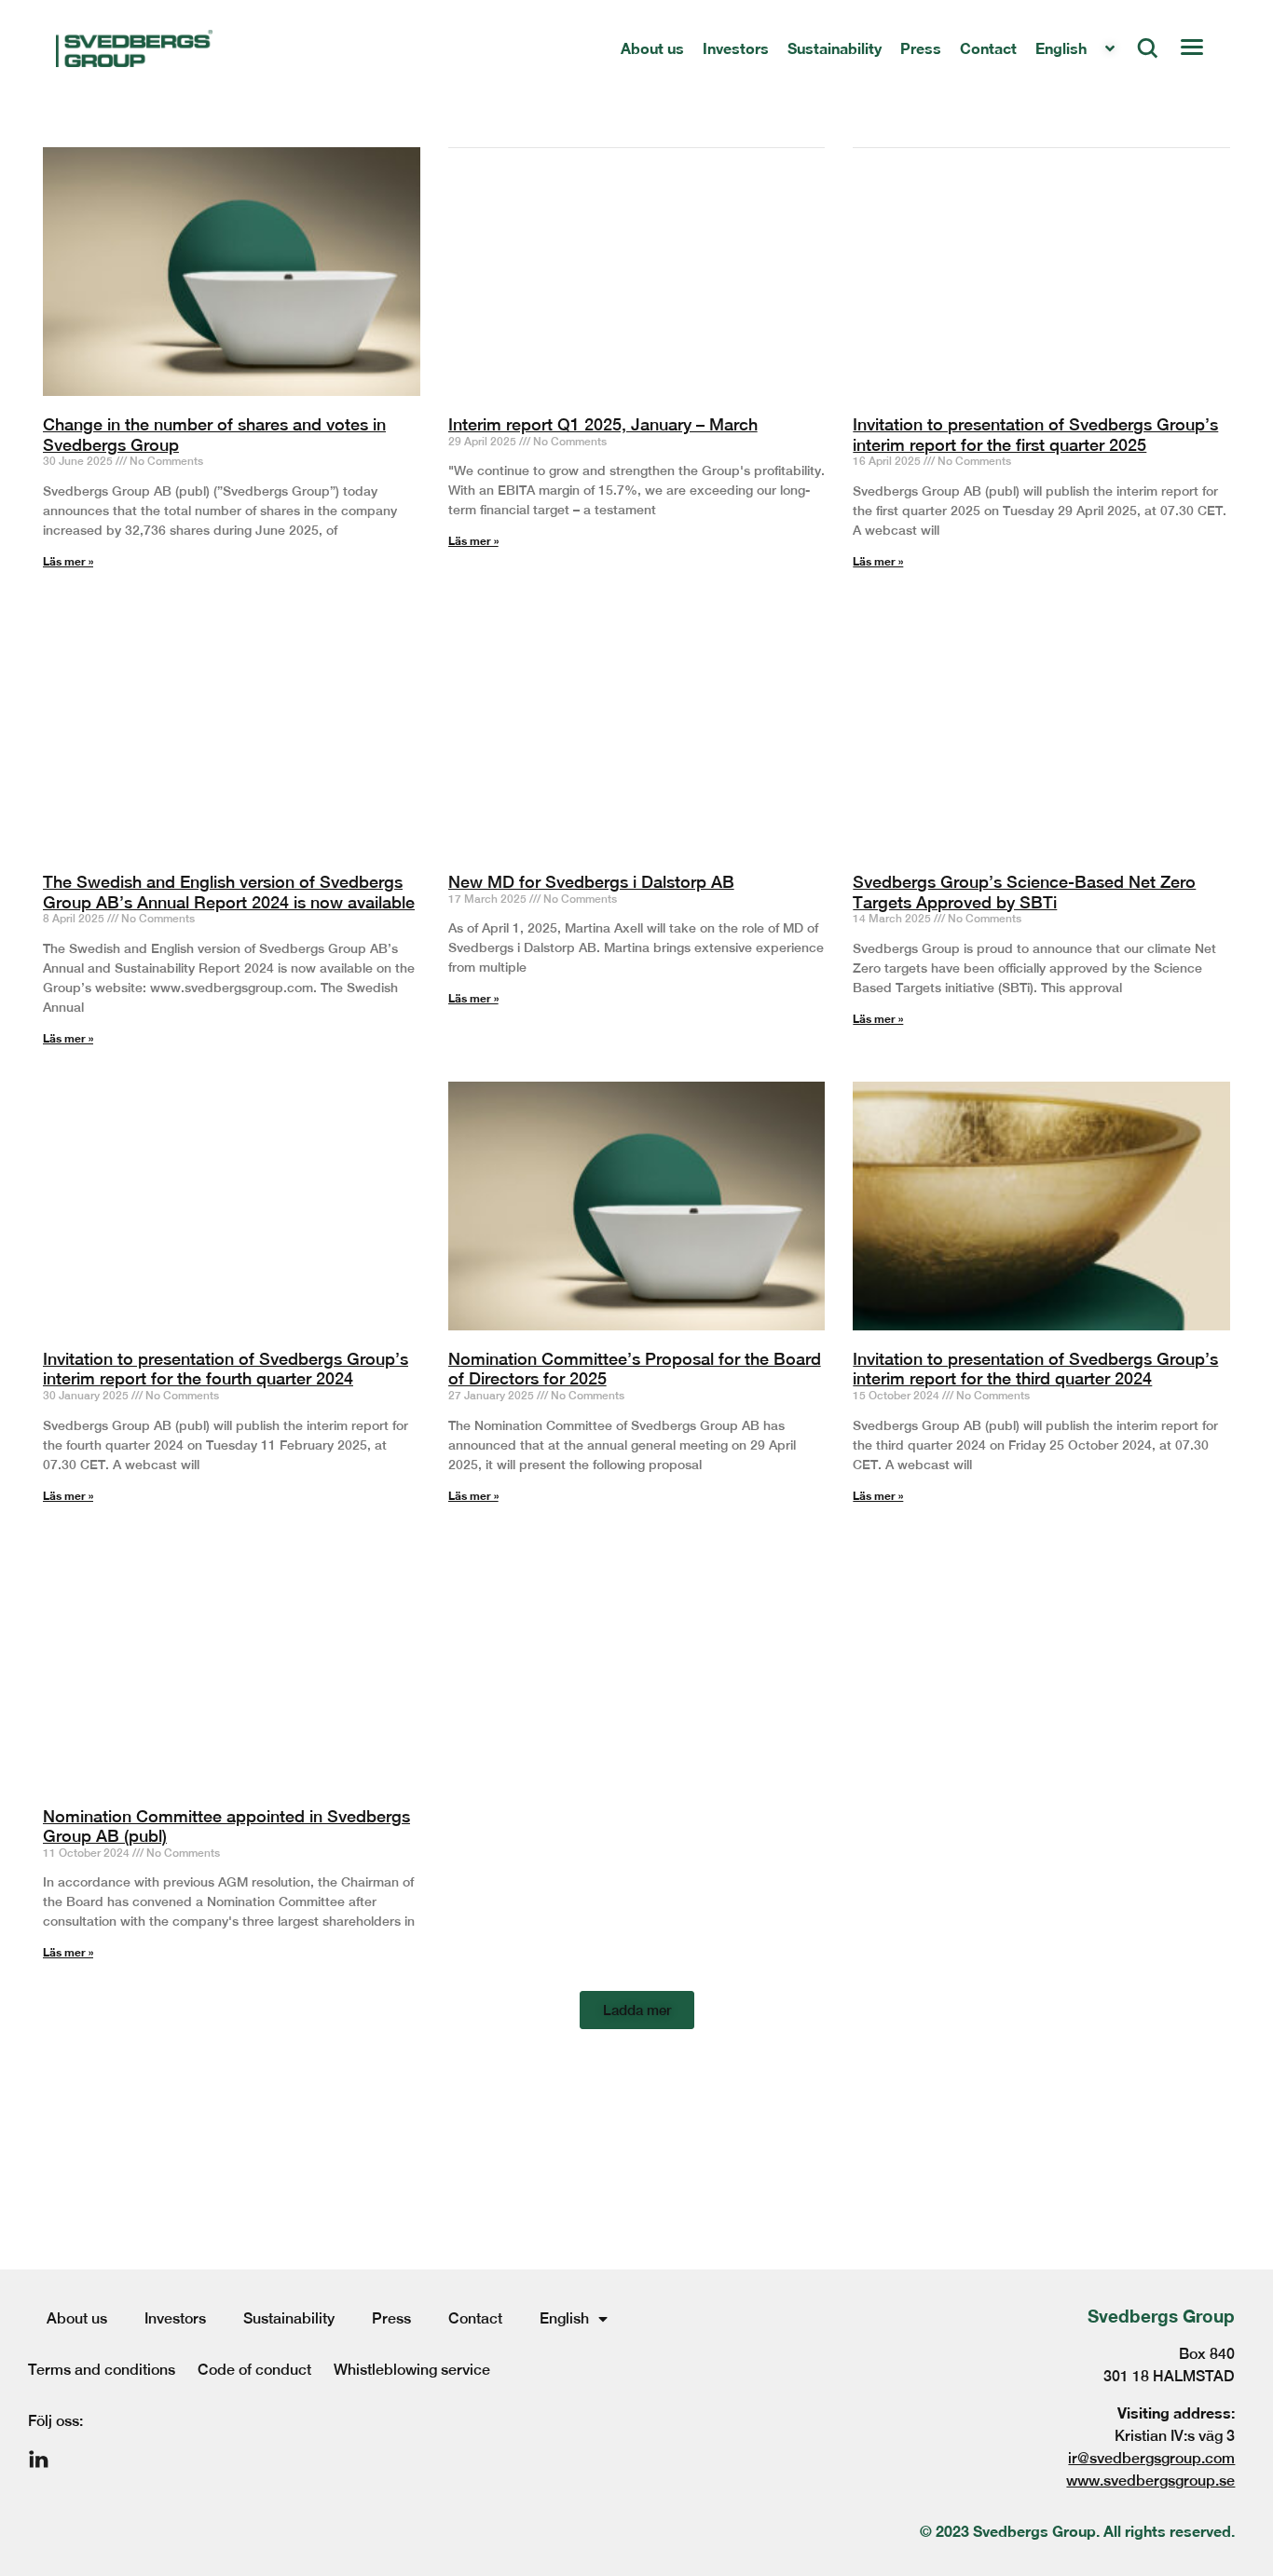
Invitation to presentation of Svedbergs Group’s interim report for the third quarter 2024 (1035, 1369)
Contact (475, 2318)
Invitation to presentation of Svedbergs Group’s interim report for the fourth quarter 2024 (226, 1369)
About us (77, 2318)
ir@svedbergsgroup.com (1151, 2458)
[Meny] (1191, 48)
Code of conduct (254, 2370)
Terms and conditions (102, 2370)
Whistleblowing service (412, 2370)
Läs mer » (68, 1496)
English (564, 2318)
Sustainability (289, 2318)
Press (391, 2318)
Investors (175, 2318)
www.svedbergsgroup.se (1150, 2481)
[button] (637, 2010)
